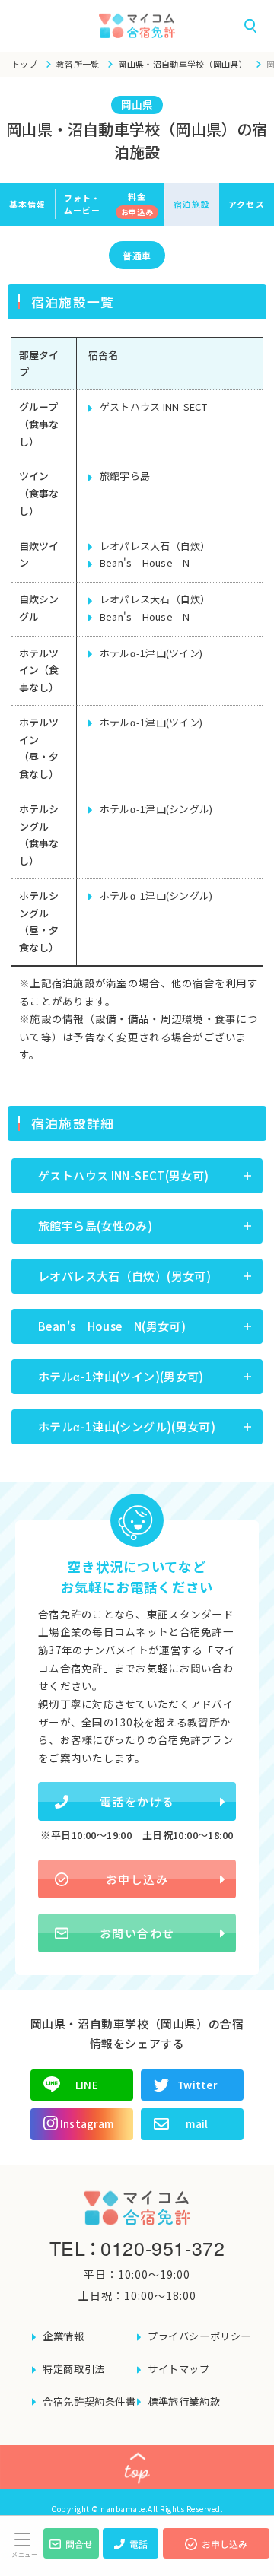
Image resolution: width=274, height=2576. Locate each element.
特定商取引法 (74, 2369)
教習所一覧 (78, 64)
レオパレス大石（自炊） (155, 546)
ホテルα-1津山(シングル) (156, 809)
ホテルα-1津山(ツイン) (151, 653)
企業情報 (63, 2336)
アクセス (246, 204)
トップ (24, 64)
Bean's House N (145, 562)
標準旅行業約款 (184, 2401)
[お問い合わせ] (71, 2554)
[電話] (131, 2554)
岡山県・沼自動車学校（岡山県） (183, 64)
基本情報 (27, 204)
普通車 (137, 255)
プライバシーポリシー (199, 2336)
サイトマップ (179, 2369)
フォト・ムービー (82, 203)
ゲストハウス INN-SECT (153, 407)
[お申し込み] (216, 2554)
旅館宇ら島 (125, 476)
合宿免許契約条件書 (89, 2401)
